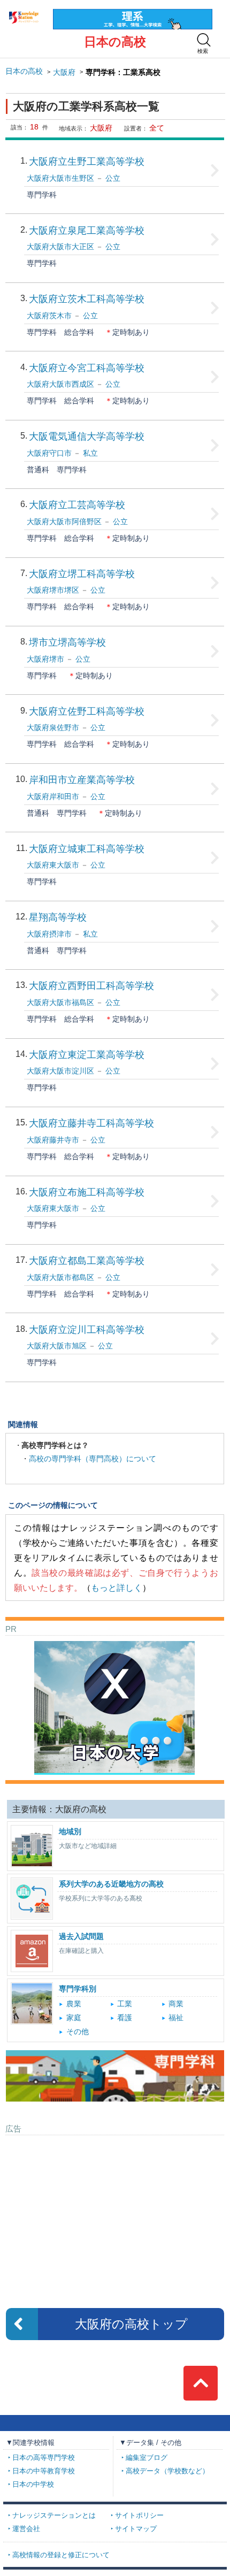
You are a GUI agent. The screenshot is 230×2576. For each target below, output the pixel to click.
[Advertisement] (114, 2207)
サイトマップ (136, 2529)
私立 (90, 453)
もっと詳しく (117, 1588)
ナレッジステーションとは (54, 2516)
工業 (125, 2004)
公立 (113, 178)
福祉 (176, 2018)
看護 (125, 2018)
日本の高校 (115, 42)
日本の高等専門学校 (44, 2458)
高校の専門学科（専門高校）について (93, 1459)
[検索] (204, 40)
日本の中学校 (33, 2485)
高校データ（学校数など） (167, 2471)
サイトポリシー (139, 2516)
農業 (74, 2004)
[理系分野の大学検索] (133, 13)
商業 (176, 2004)
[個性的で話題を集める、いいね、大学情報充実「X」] (114, 1645)
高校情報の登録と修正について (61, 2555)
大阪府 (64, 72)
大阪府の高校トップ (131, 2324)
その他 (78, 2032)
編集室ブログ (147, 2458)
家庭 (74, 2018)
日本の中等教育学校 (44, 2471)
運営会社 (26, 2529)
